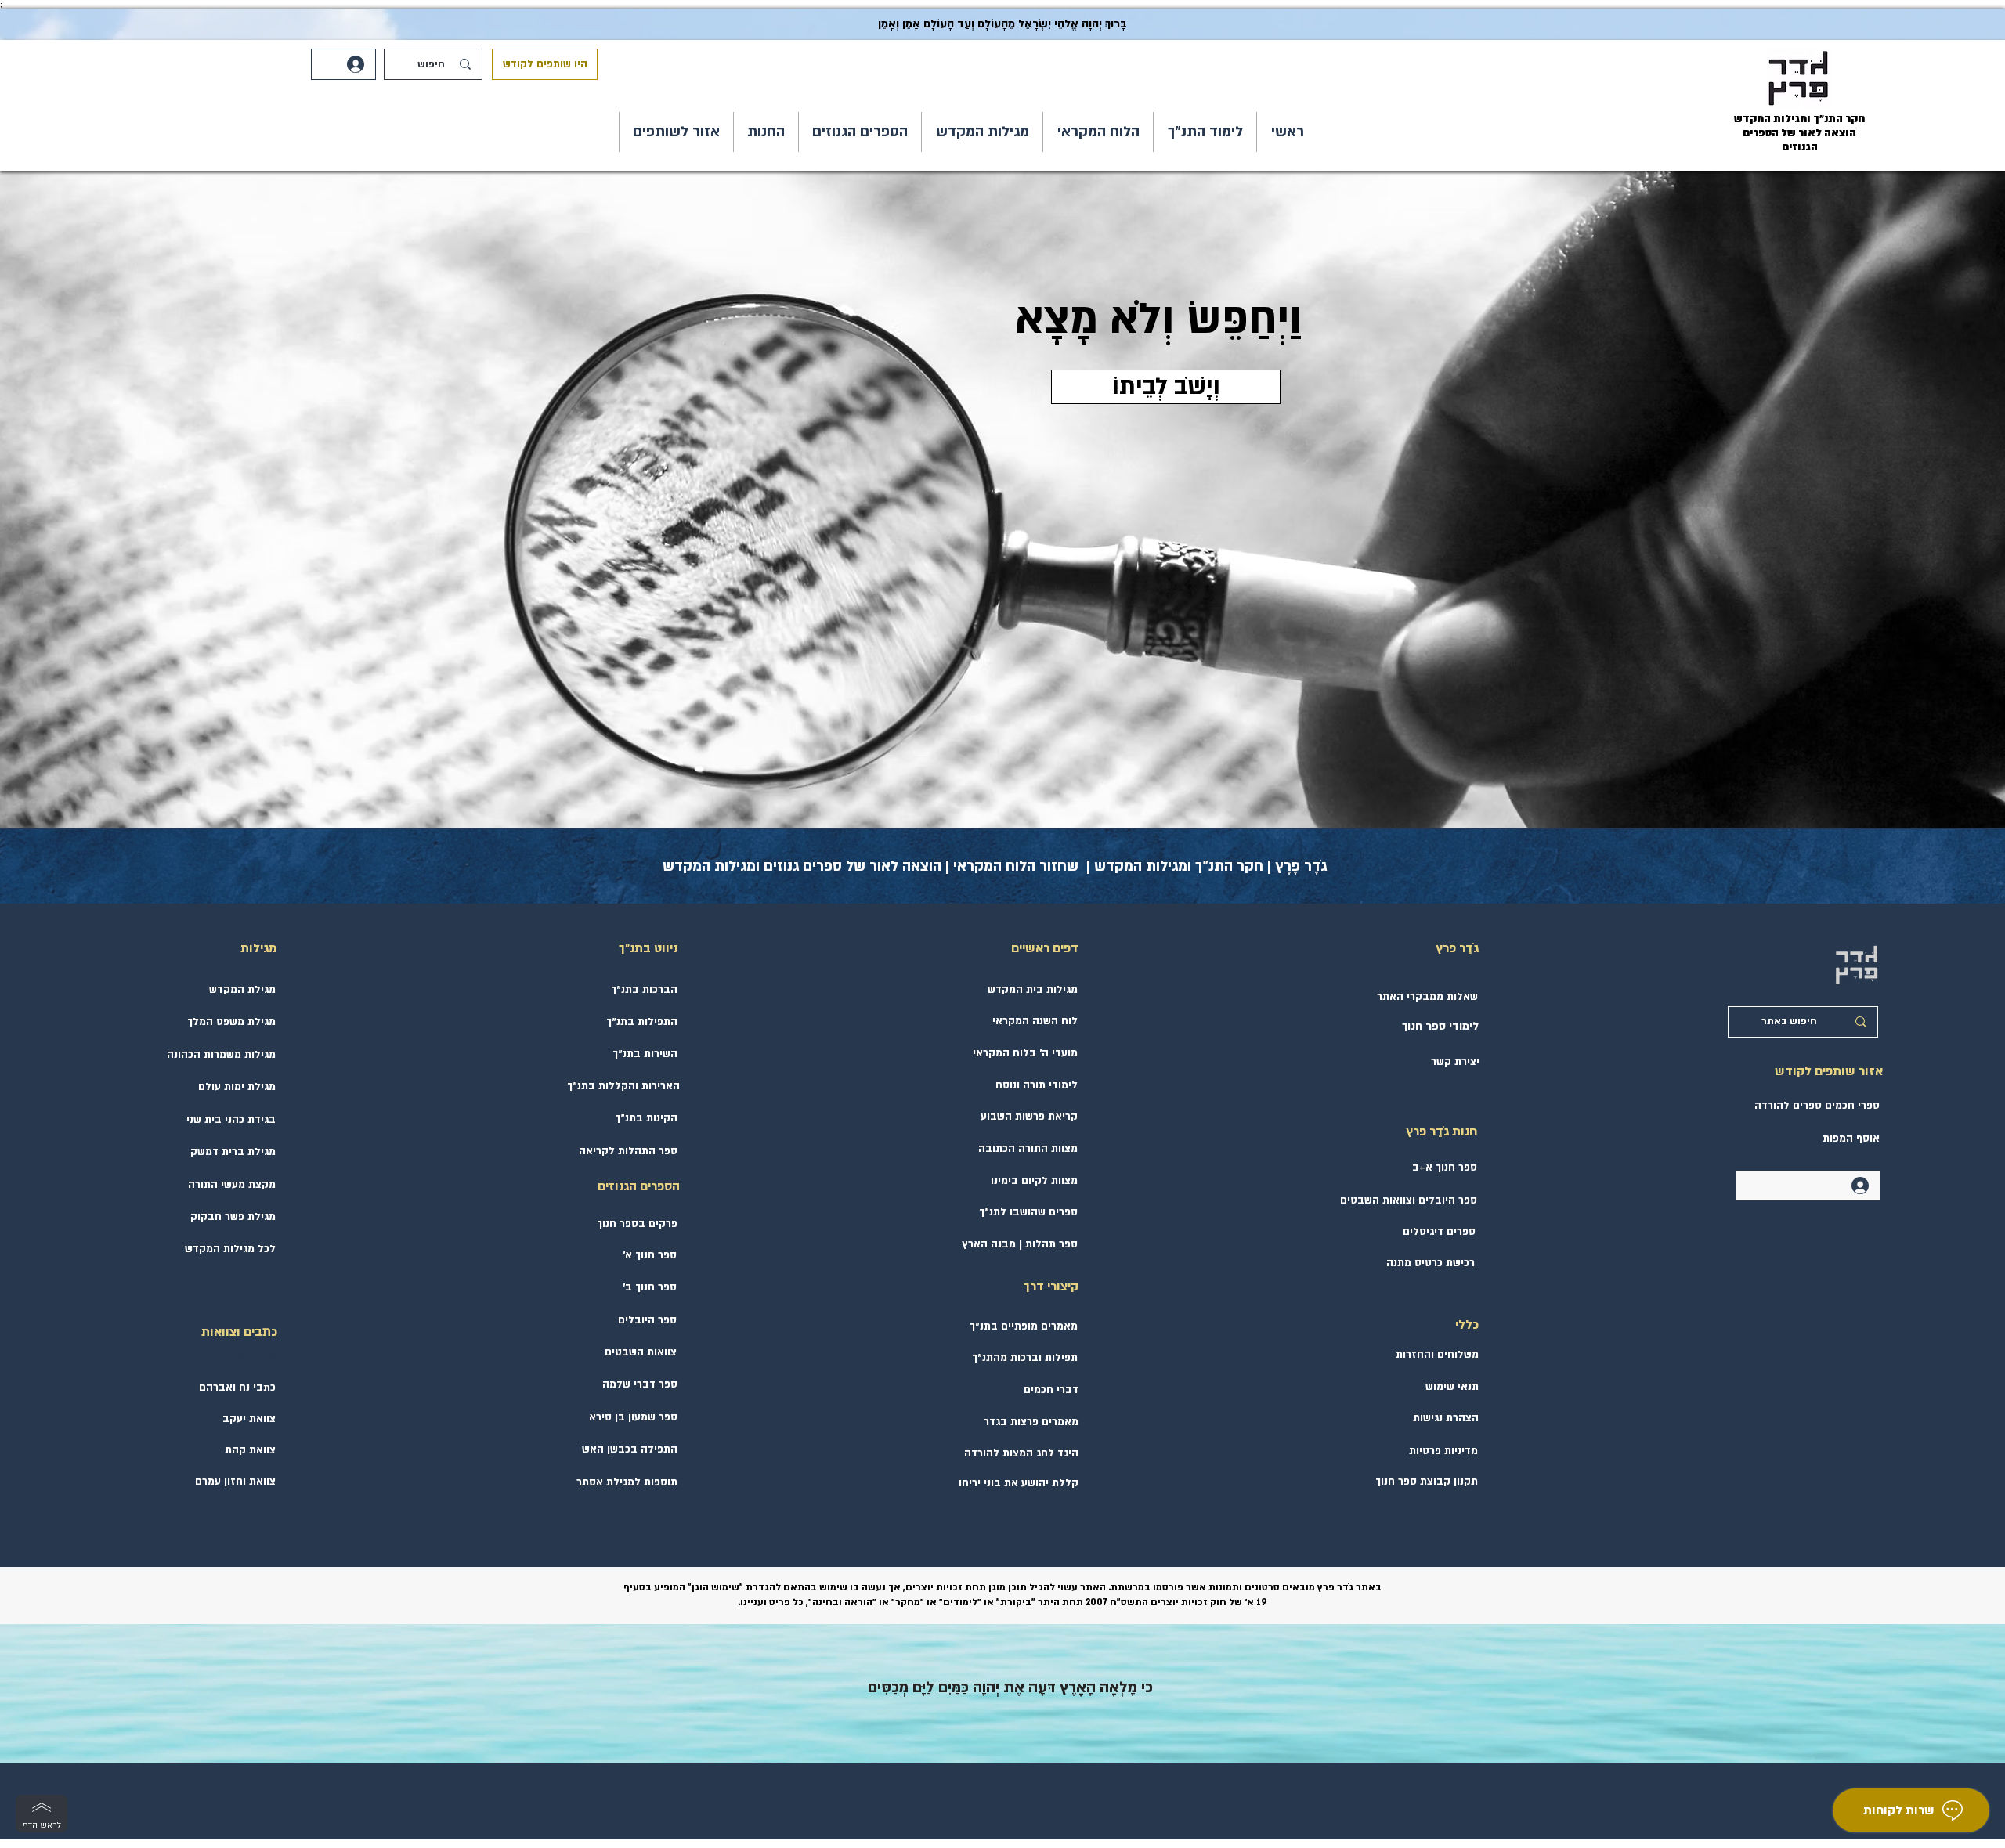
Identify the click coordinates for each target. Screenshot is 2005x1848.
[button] (1205, 132)
